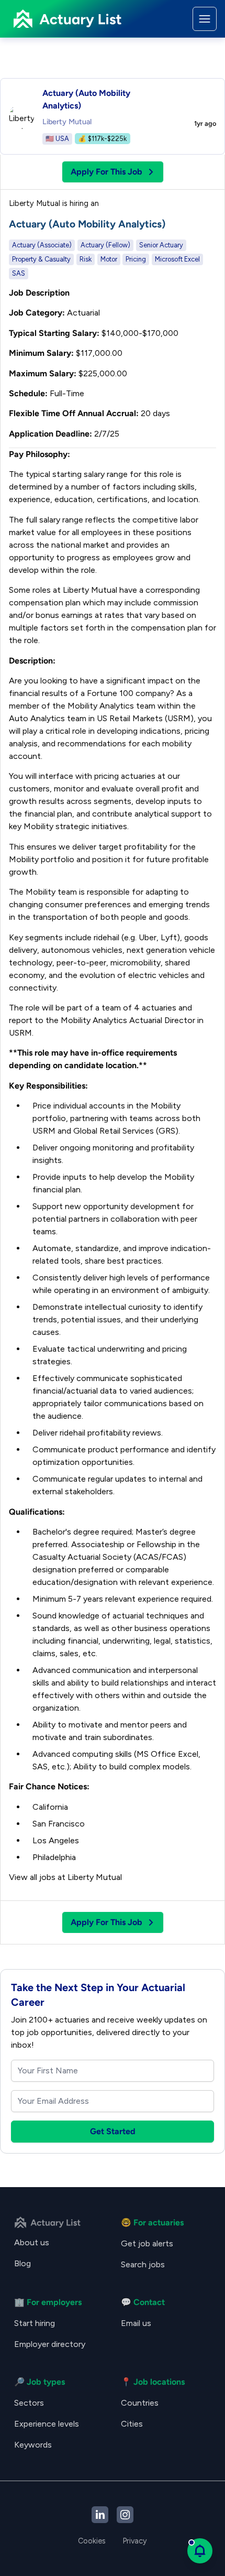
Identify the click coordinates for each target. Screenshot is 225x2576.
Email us (136, 2323)
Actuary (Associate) (42, 245)
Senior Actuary (161, 245)
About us (32, 2242)
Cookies (92, 2541)
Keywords (33, 2445)
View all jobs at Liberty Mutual (65, 1877)
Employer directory (50, 2344)
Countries (140, 2403)
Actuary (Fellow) (105, 245)
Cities (132, 2424)
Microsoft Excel (177, 259)
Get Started (113, 2131)
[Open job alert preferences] (200, 2551)
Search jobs (143, 2264)
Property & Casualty (41, 259)
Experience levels (47, 2424)
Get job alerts (147, 2243)
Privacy (135, 2541)
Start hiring (35, 2323)
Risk (86, 259)
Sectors (29, 2403)
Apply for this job (106, 172)
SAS (19, 273)
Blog (22, 2263)
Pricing (136, 259)
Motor (109, 259)
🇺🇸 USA (57, 139)
